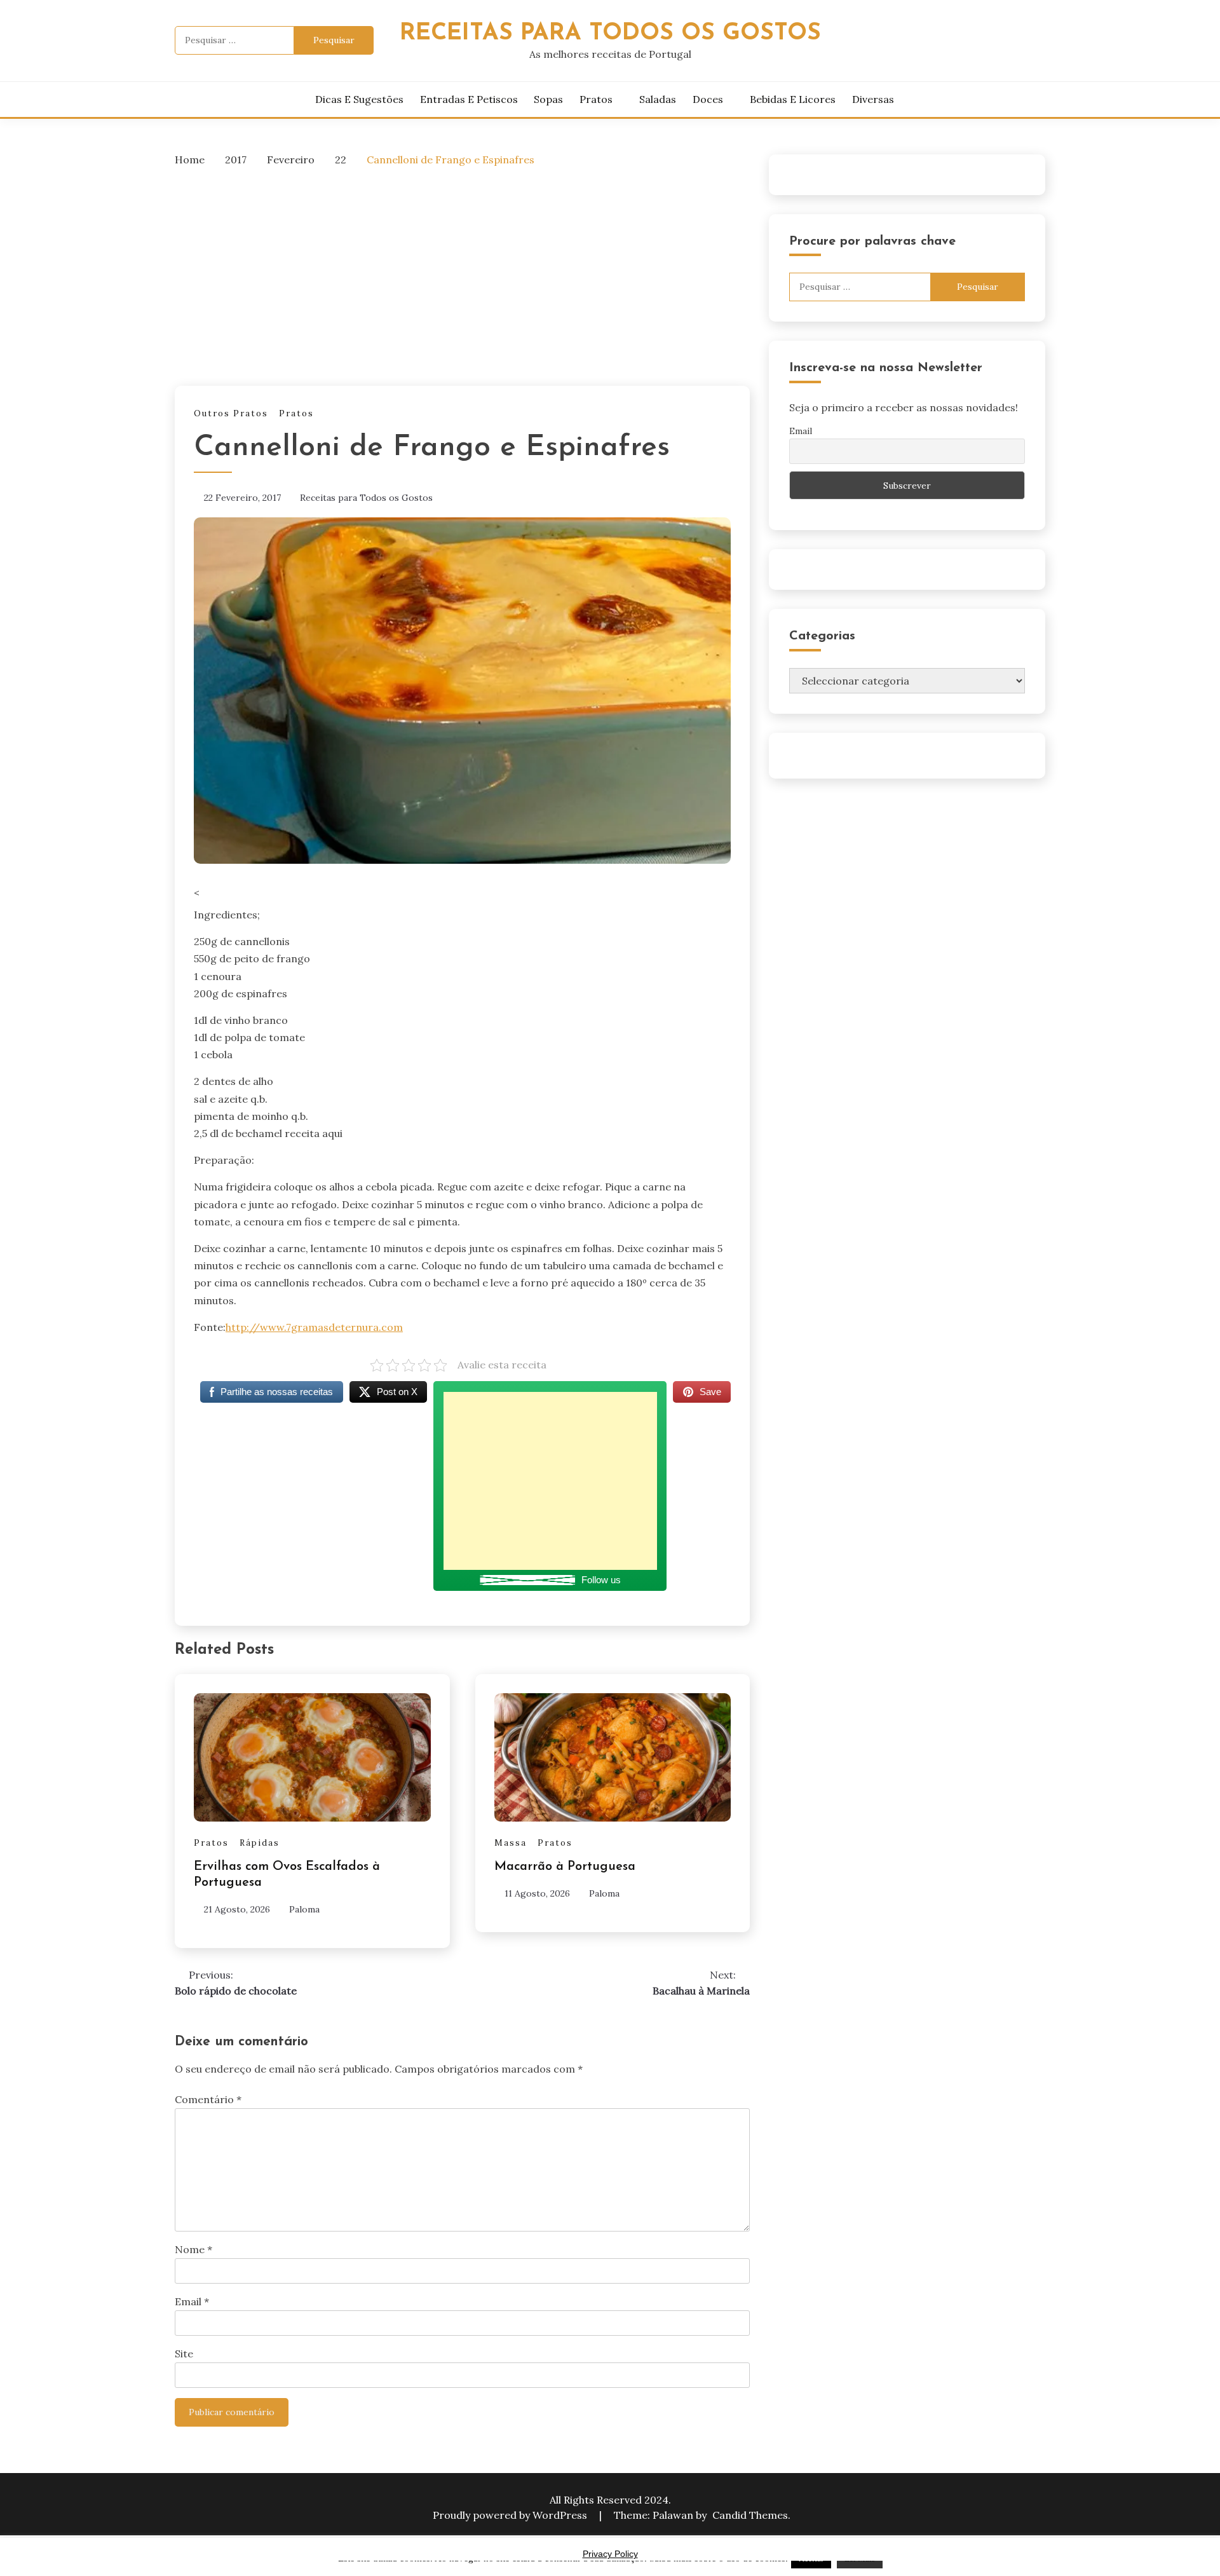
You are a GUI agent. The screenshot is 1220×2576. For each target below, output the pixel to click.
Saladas (658, 99)
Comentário (208, 2099)
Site (184, 2354)
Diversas (873, 99)
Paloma (304, 1909)
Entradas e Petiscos (469, 99)
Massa (511, 1843)
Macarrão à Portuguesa (565, 1867)
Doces (708, 99)
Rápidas (260, 1843)
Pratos (596, 99)
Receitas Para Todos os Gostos (610, 33)
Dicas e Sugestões (359, 99)
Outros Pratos (231, 413)
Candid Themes (750, 2515)
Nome (193, 2249)
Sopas (548, 99)
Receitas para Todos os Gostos (366, 498)
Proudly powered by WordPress (511, 2515)
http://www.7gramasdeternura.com (314, 1327)
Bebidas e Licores (793, 99)
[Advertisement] (462, 273)
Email (192, 2301)
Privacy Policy (610, 2554)
